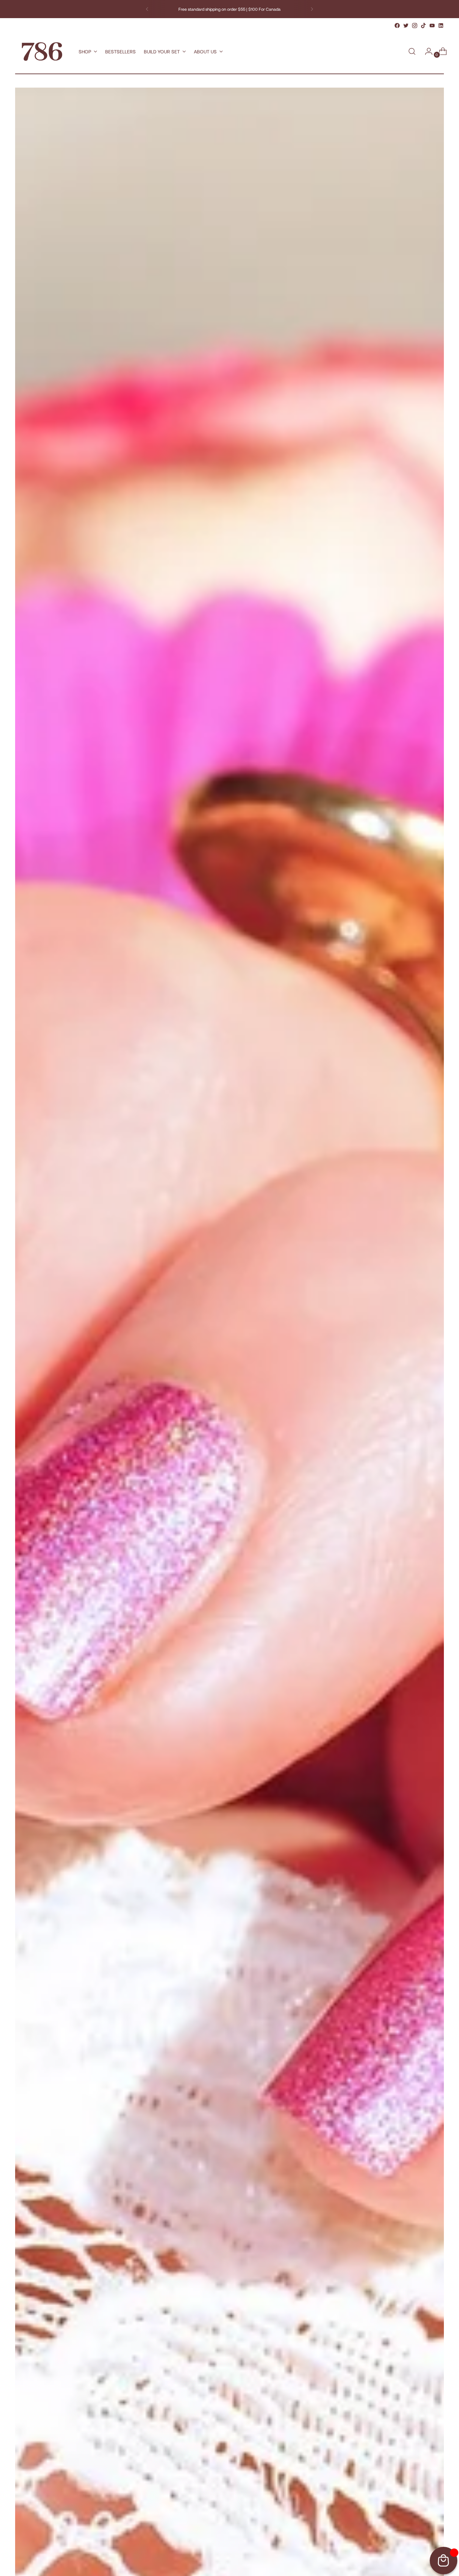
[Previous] (147, 9)
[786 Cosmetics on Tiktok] (423, 26)
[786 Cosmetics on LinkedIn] (441, 26)
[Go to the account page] (426, 51)
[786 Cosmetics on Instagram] (415, 26)
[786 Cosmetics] (42, 52)
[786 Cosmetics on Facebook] (397, 26)
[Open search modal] (412, 51)
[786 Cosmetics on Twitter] (406, 26)
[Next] (312, 9)
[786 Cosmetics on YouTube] (432, 26)
